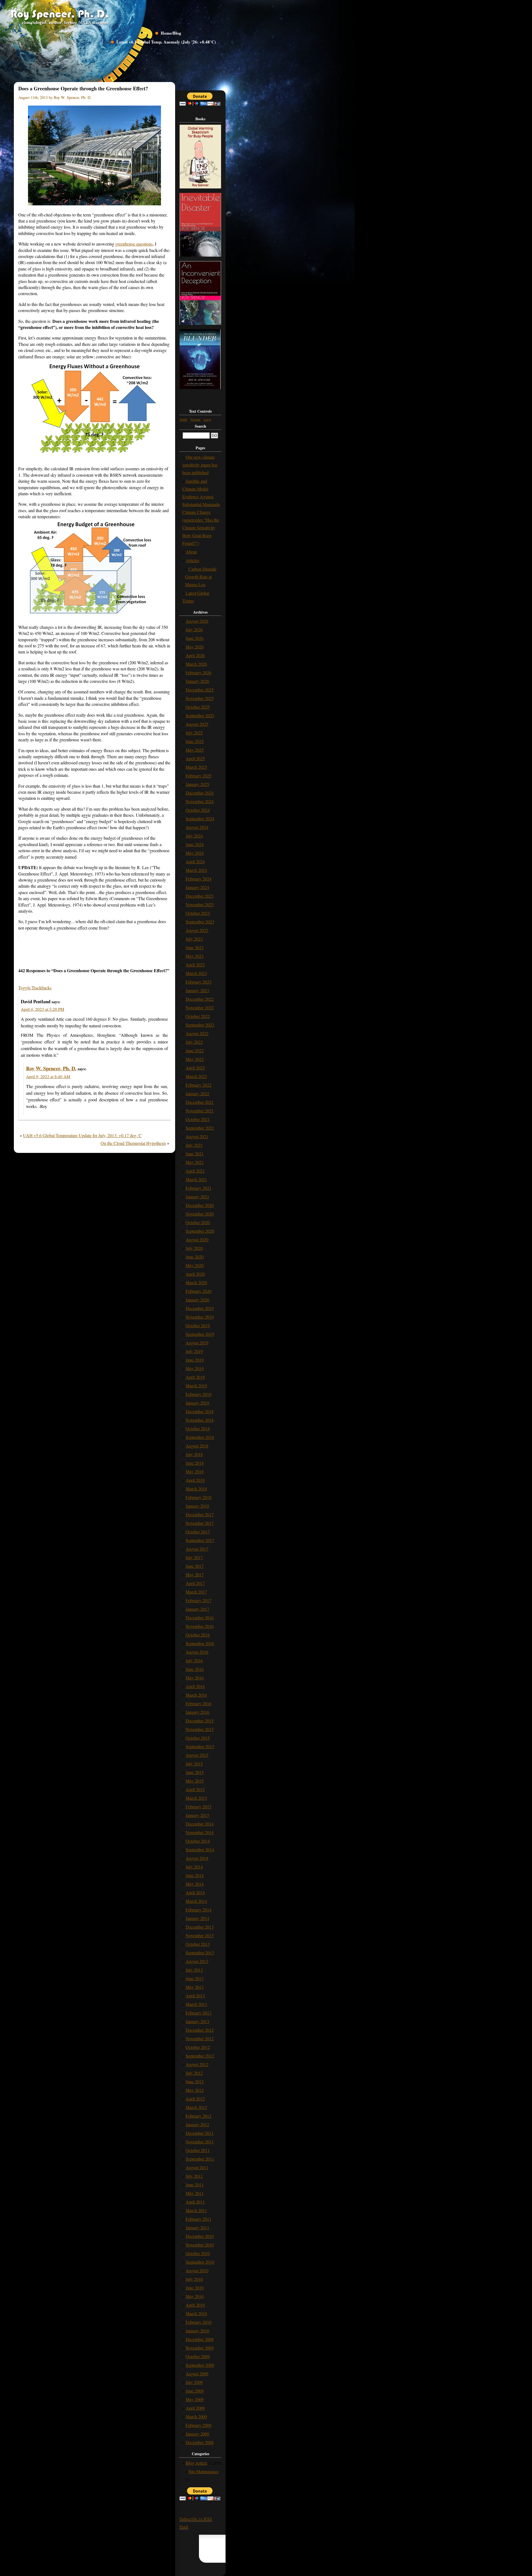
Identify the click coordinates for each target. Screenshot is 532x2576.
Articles (192, 560)
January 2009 (197, 2434)
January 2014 (197, 1918)
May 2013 (195, 1987)
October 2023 (198, 913)
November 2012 (200, 2038)
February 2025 (199, 776)
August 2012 (197, 2064)
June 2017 (195, 1566)
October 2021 (198, 1119)
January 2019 (197, 1403)
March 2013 (196, 2004)
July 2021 (194, 1145)
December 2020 (200, 1205)
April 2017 (195, 1583)
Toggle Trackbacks (35, 988)
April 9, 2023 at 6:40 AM (48, 1076)
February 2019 (199, 1394)
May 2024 (195, 853)
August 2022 (197, 1033)
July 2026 (194, 630)
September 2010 (200, 2262)
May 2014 (195, 1884)
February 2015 (199, 1807)
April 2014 (195, 1892)
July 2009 (194, 2382)
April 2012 (195, 2099)
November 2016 (200, 1626)
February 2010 (199, 2322)
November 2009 (200, 2348)
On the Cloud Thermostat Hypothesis (133, 1143)
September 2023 (200, 922)
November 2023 (200, 904)
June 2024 (195, 844)
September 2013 (200, 1953)
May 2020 (195, 1265)
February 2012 (199, 2116)
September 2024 (200, 819)
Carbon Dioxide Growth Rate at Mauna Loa (201, 577)
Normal (195, 419)
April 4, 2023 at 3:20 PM (43, 1009)
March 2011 (196, 2210)
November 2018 (200, 1420)
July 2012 (194, 2073)
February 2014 (199, 1910)
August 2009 (197, 2374)
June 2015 (195, 1772)
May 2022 (195, 1059)
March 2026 (196, 664)
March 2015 (196, 1798)
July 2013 (194, 1970)
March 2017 (196, 1592)
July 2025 (194, 733)
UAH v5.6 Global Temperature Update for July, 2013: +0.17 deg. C (82, 1135)
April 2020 (195, 1274)
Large (207, 419)
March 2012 (196, 2107)
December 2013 (200, 1927)
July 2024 (194, 836)
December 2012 (200, 2030)
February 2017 (199, 1600)
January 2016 (197, 1712)
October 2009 (198, 2356)
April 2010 (195, 2305)
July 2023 (194, 939)
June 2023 (195, 947)
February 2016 (199, 1703)
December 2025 (200, 690)
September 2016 (200, 1643)
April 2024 (195, 861)
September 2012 (200, 2056)
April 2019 (195, 1377)
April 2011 (195, 2202)
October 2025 (198, 707)
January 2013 (197, 2021)
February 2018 (199, 1497)
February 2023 (199, 982)
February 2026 (199, 672)
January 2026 (197, 681)
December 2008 (200, 2442)
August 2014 (197, 1858)
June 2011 (195, 2185)
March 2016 (196, 1695)
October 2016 (198, 1635)
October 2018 (198, 1429)
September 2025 (200, 715)
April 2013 (195, 1996)
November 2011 (200, 2142)
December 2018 (200, 1411)
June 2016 (195, 1669)
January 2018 (197, 1506)
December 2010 (200, 2236)
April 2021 (195, 1171)
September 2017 (200, 1540)
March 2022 (196, 1076)
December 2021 (200, 1102)
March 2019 (196, 1386)
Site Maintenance (204, 2471)
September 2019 (200, 1334)
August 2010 (197, 2270)
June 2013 (195, 1978)
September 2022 (200, 1025)
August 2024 (197, 827)
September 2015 (200, 1746)
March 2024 (196, 870)
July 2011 (194, 2176)
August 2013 (197, 1961)
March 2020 (196, 1282)
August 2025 (197, 724)
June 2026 (195, 638)
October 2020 (198, 1222)
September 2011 (200, 2159)
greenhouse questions (134, 244)
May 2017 (195, 1575)
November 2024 (200, 801)
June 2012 (195, 2081)
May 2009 (195, 2399)
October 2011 (198, 2150)
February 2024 (199, 879)
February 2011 (199, 2219)
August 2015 (197, 1755)
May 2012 (195, 2090)
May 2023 (195, 956)
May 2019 (195, 1368)
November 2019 (200, 1317)
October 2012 (198, 2047)
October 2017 (198, 1532)
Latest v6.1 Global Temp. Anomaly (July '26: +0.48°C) (166, 42)
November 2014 (200, 1832)
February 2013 (199, 2013)
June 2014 (195, 1875)
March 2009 (196, 2417)
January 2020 (197, 1300)
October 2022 (198, 1016)
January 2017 (197, 1609)
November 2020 (200, 1214)
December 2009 (200, 2339)
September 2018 (200, 1437)
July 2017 (194, 1557)
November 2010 (200, 2245)
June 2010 (195, 2288)
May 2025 (195, 750)
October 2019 (198, 1325)
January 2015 (197, 1815)
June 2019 (195, 1360)
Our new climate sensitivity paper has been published (200, 465)
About (191, 552)
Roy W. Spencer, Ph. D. (51, 1068)
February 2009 (199, 2425)
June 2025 (195, 741)
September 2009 (200, 2365)
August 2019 (197, 1343)
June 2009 (195, 2391)
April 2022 (195, 1068)
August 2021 (197, 1136)
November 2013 (200, 1935)
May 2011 (195, 2193)
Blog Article (196, 2463)
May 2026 (195, 647)
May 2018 (195, 1471)
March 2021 (196, 1179)
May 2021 (195, 1162)
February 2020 (199, 1291)
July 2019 (194, 1351)
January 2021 (197, 1197)
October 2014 (198, 1841)
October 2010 (198, 2253)
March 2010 (196, 2313)
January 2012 (197, 2124)
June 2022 (195, 1050)
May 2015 (195, 1781)
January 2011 (197, 2227)
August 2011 (197, 2167)
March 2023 (196, 973)
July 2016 (194, 1660)
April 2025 (195, 758)
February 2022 (199, 1085)
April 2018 (195, 1480)
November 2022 (200, 1008)
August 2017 (197, 1549)
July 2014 (194, 1867)
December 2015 (200, 1721)
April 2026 (195, 655)
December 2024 (200, 793)
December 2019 (200, 1308)
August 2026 (197, 621)
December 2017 (200, 1514)
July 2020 (194, 1248)
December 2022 (200, 999)
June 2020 (195, 1257)
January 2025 (197, 784)
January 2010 (197, 2331)
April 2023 (195, 965)
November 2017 (200, 1523)
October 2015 (198, 1738)
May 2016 (195, 1678)
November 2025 (200, 698)
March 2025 (196, 767)
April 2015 (195, 1789)
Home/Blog (171, 33)
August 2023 (197, 930)
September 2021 (200, 1128)
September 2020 (200, 1231)
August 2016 (197, 1652)
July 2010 (194, 2279)
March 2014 (196, 1901)
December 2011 (200, 2133)
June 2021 (195, 1154)
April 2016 (195, 1686)
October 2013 (198, 1944)
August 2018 (197, 1446)
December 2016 (200, 1618)
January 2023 (197, 990)
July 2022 (194, 1042)
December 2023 (200, 896)
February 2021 (199, 1188)
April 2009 (195, 2408)
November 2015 (200, 1729)
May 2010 (195, 2296)
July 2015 (194, 1764)
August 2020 (197, 1240)
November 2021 (200, 1111)
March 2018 (196, 1489)
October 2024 (198, 810)
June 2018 (195, 1463)
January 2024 (197, 887)
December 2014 (200, 1824)
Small (183, 419)
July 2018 (194, 1454)
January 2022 (197, 1093)
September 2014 (200, 1849)
